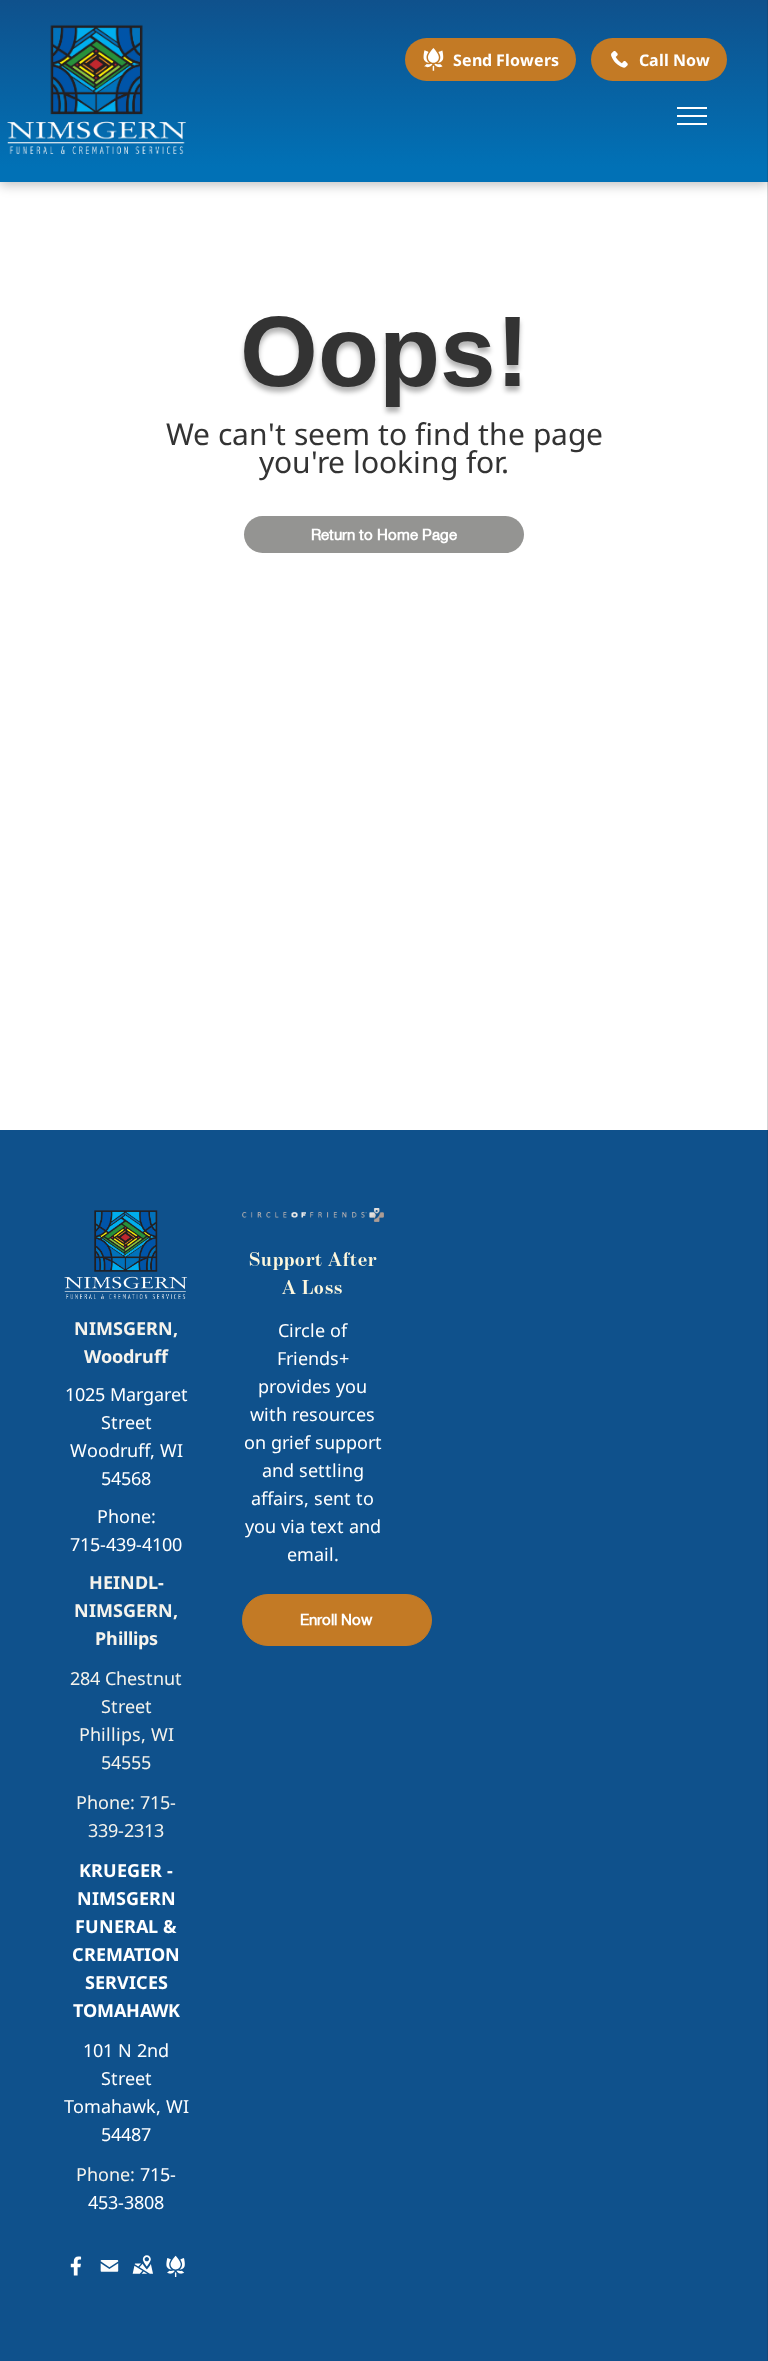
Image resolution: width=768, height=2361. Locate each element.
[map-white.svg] (142, 2279)
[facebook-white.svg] (76, 2279)
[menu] (692, 116)
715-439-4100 (126, 1544)
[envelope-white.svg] (109, 2279)
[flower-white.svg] (175, 2279)
